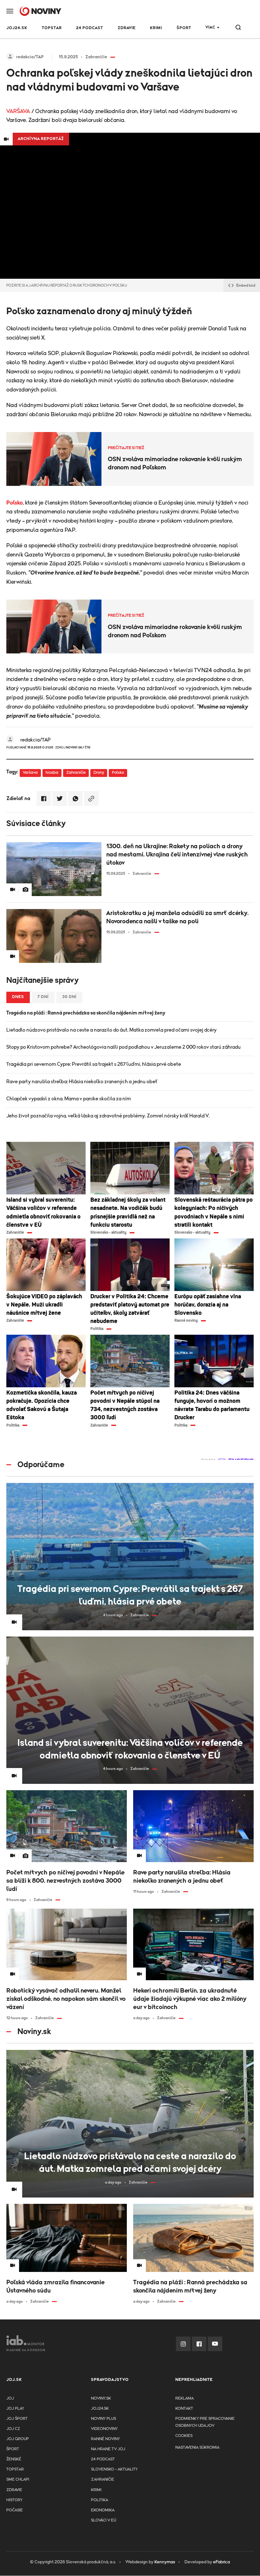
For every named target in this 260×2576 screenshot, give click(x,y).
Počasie (15, 2510)
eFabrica (221, 2562)
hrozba (52, 773)
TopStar (15, 2469)
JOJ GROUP (18, 2439)
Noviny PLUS (104, 2419)
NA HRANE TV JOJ (108, 2449)
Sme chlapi (18, 2480)
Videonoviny (104, 2429)
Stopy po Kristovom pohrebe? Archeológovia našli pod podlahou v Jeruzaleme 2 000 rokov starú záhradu (123, 1047)
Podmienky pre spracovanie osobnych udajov (205, 2422)
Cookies (184, 2436)
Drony (99, 773)
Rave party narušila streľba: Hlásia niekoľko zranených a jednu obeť (82, 1082)
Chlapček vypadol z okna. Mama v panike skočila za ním (69, 1099)
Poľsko (15, 503)
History (14, 2500)
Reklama (185, 2398)
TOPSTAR (52, 28)
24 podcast (90, 28)
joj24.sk (100, 2409)
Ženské (14, 2459)
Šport (184, 28)
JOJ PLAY (15, 2409)
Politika (100, 2500)
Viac (210, 27)
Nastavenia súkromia (197, 2448)
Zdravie (127, 28)
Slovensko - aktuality (114, 2469)
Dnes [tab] (18, 997)
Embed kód (246, 285)
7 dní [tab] (43, 997)
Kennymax (165, 2562)
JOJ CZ (13, 2429)
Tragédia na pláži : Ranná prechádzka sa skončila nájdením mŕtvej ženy (86, 1013)
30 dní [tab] (69, 997)
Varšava (30, 773)
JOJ (10, 2398)
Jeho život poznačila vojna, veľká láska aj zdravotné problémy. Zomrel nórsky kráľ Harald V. (108, 1116)
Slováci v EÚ (104, 2520)
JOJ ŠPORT (17, 2419)
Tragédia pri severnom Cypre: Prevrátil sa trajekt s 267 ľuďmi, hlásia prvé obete (94, 1064)
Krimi (156, 28)
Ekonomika (103, 2510)
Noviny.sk (101, 2398)
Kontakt (184, 2409)
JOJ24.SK (17, 28)
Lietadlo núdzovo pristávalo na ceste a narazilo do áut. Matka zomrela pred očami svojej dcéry (111, 1030)
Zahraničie (76, 773)
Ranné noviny (105, 2439)
